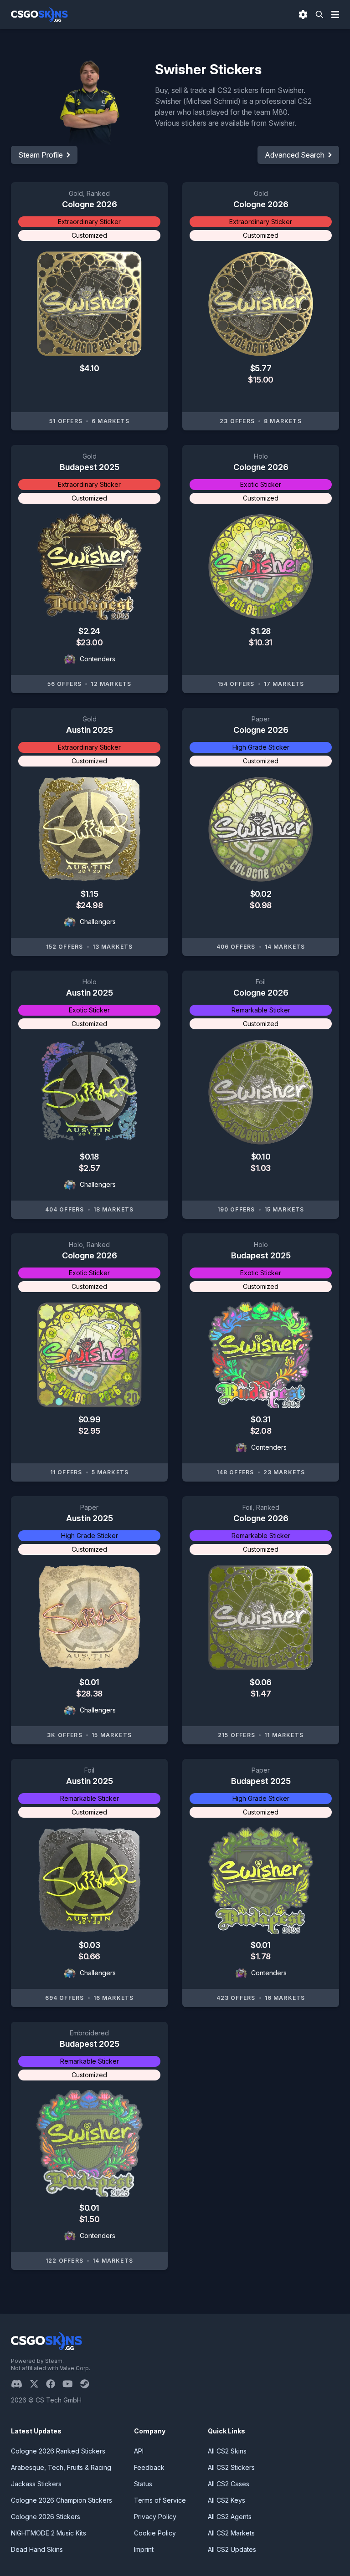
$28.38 (89, 1694)
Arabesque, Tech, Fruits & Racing (61, 2467)
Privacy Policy (155, 2517)
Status (143, 2484)
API (139, 2451)
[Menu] (335, 15)
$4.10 (90, 368)
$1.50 (90, 2219)
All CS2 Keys (226, 2500)
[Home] (39, 15)
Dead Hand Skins (37, 2549)
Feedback (149, 2467)
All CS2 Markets (231, 2533)
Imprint (144, 2549)
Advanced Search (295, 155)
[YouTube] (71, 2384)
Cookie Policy (155, 2533)
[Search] (319, 15)
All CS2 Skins (227, 2451)
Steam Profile (41, 155)
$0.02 (261, 894)
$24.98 (89, 905)
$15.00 (260, 380)
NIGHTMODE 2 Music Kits (49, 2533)
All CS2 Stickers (231, 2467)
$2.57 (90, 1168)
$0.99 (90, 1419)
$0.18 (89, 1157)
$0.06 (261, 1682)
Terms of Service (160, 2500)
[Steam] (88, 2384)
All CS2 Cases (229, 2484)
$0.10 (261, 1157)
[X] (38, 2384)
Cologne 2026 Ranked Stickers (58, 2451)
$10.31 (260, 642)
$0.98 (261, 905)
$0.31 (261, 1419)
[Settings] (303, 15)
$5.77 (261, 368)
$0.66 (89, 1956)
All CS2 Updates (232, 2549)
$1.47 (261, 1694)
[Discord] (20, 2384)
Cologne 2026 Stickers (46, 2517)
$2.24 (89, 631)
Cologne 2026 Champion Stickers (62, 2500)
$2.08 (261, 1431)
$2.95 (89, 1431)
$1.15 (90, 894)
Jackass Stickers (36, 2484)
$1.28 (261, 631)
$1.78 (261, 1956)
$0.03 (90, 1945)
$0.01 (89, 1682)
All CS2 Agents (230, 2517)
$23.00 (89, 642)
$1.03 (261, 1168)
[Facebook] (54, 2384)
